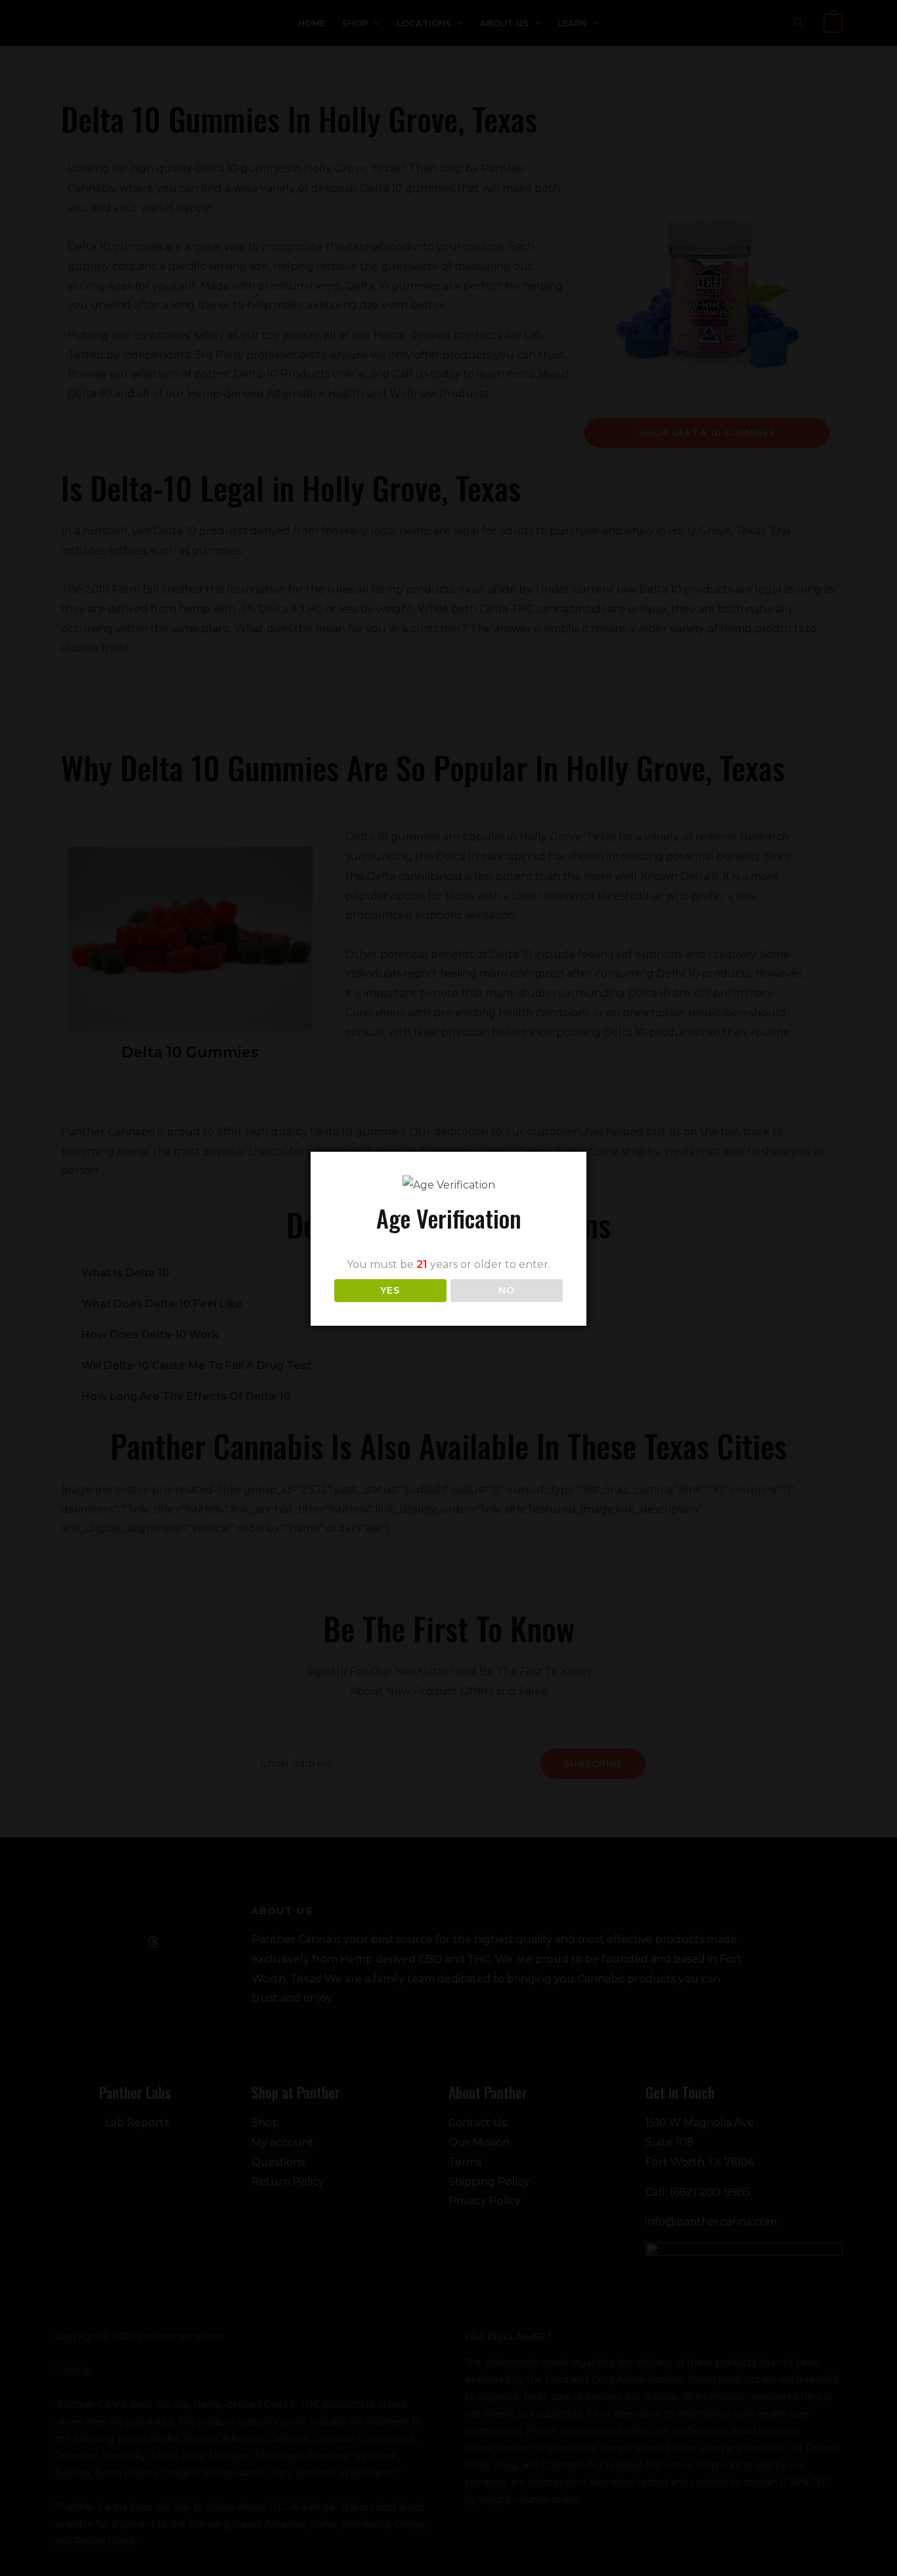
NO (507, 1290)
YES (390, 1290)
